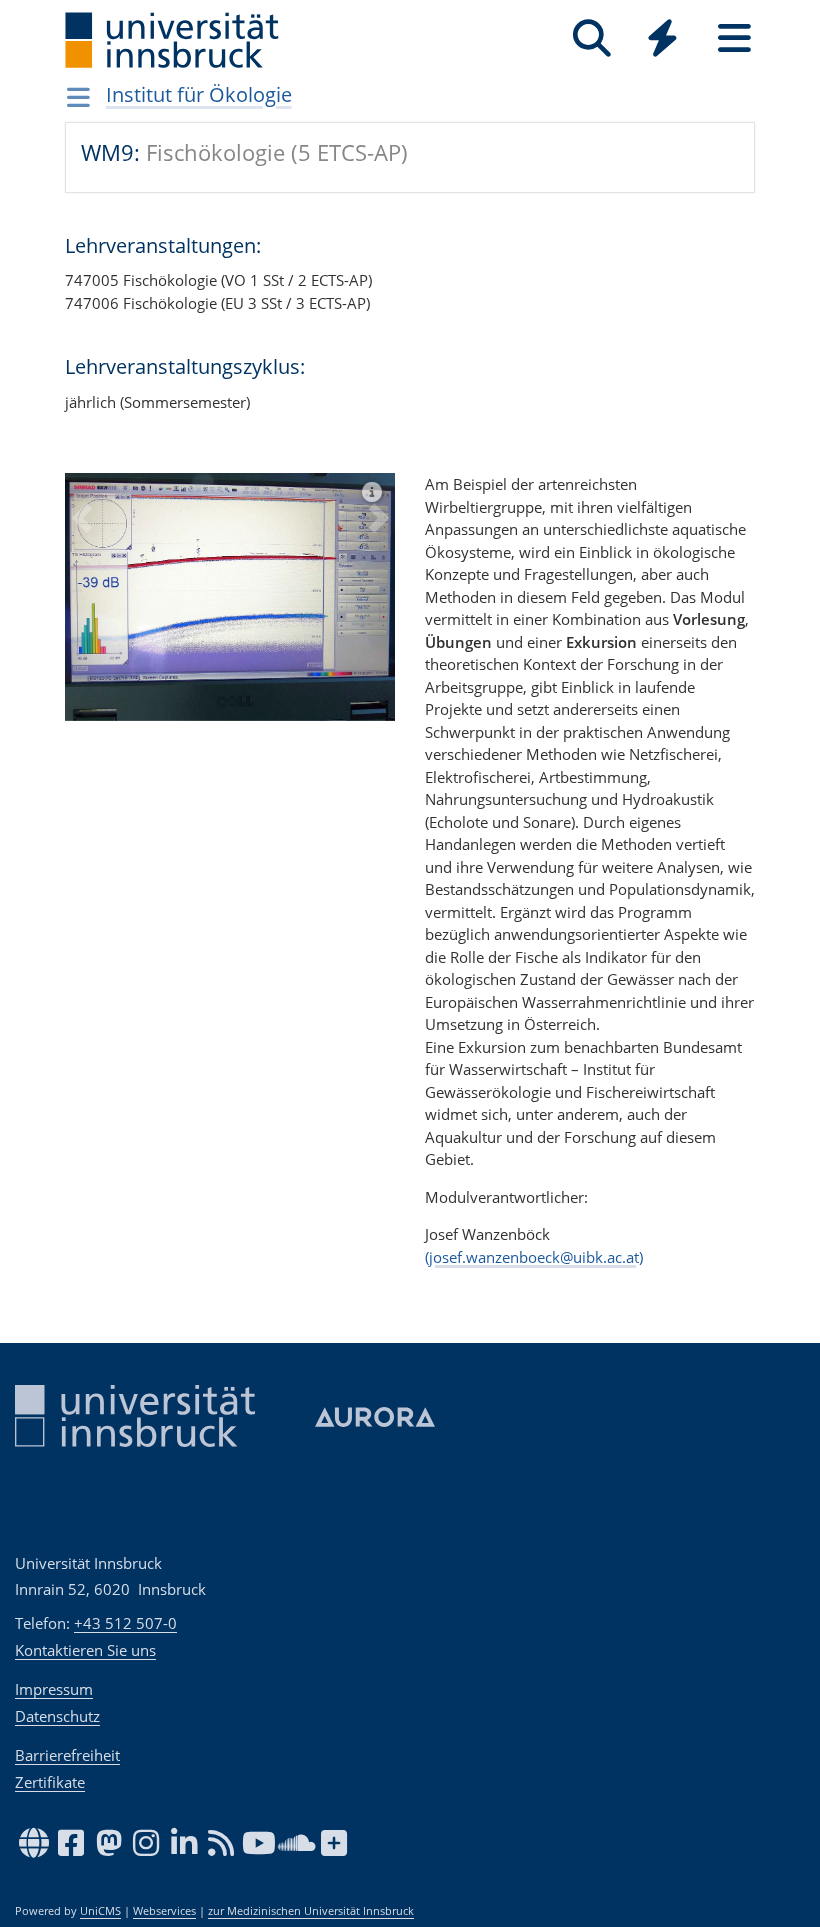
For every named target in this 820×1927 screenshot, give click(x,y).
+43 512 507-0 (125, 1623)
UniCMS (100, 1911)
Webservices (164, 1911)
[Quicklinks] (662, 38)
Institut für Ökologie (199, 94)
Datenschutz (57, 1716)
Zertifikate (50, 1782)
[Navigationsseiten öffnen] (78, 97)
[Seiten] (734, 38)
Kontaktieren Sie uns (85, 1650)
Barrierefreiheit (67, 1755)
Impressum (54, 1689)
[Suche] (591, 38)
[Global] (663, 40)
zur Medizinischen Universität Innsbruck (311, 1911)
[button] (81, 612)
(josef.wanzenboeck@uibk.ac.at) (534, 1257)
